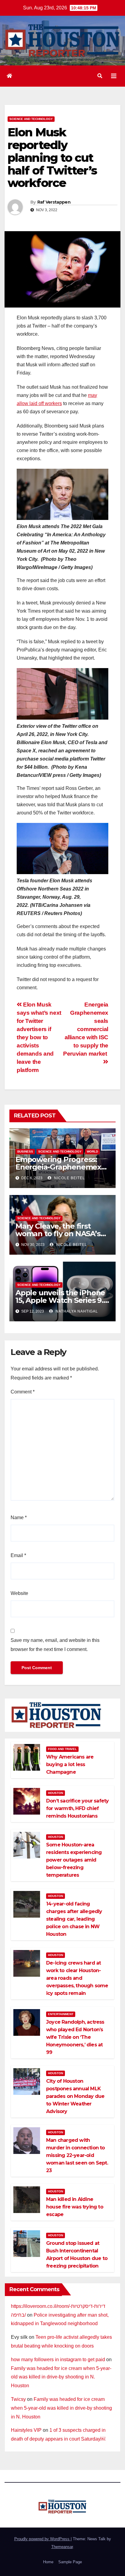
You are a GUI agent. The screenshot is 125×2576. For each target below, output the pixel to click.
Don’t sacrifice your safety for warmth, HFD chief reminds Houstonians (77, 1808)
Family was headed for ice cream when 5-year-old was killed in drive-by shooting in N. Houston (61, 2377)
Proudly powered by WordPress (42, 2539)
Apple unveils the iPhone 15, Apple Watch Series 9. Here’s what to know (60, 1300)
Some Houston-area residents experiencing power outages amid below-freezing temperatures (74, 1860)
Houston (56, 1793)
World (92, 1152)
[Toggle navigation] (114, 76)
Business (25, 1152)
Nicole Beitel (69, 1178)
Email (18, 1555)
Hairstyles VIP (26, 2430)
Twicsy (18, 2399)
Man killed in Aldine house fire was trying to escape (75, 2207)
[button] (100, 76)
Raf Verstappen (54, 202)
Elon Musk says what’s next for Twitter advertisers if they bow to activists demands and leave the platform (39, 1037)
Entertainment (61, 2014)
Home (48, 2562)
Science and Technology (31, 119)
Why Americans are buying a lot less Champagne (70, 1764)
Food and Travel (62, 1749)
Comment (23, 1392)
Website (19, 1593)
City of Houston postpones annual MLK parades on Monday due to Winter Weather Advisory (75, 2096)
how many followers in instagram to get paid (58, 2360)
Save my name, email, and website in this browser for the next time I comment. (55, 1645)
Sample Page (70, 2562)
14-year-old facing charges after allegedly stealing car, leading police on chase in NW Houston (74, 1919)
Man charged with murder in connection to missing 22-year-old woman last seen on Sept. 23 (77, 2155)
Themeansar (62, 2547)
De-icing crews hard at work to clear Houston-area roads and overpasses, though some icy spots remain (77, 1978)
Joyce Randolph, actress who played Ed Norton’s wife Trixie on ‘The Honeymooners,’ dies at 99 (75, 2037)
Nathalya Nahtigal (76, 1311)
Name (19, 1518)
